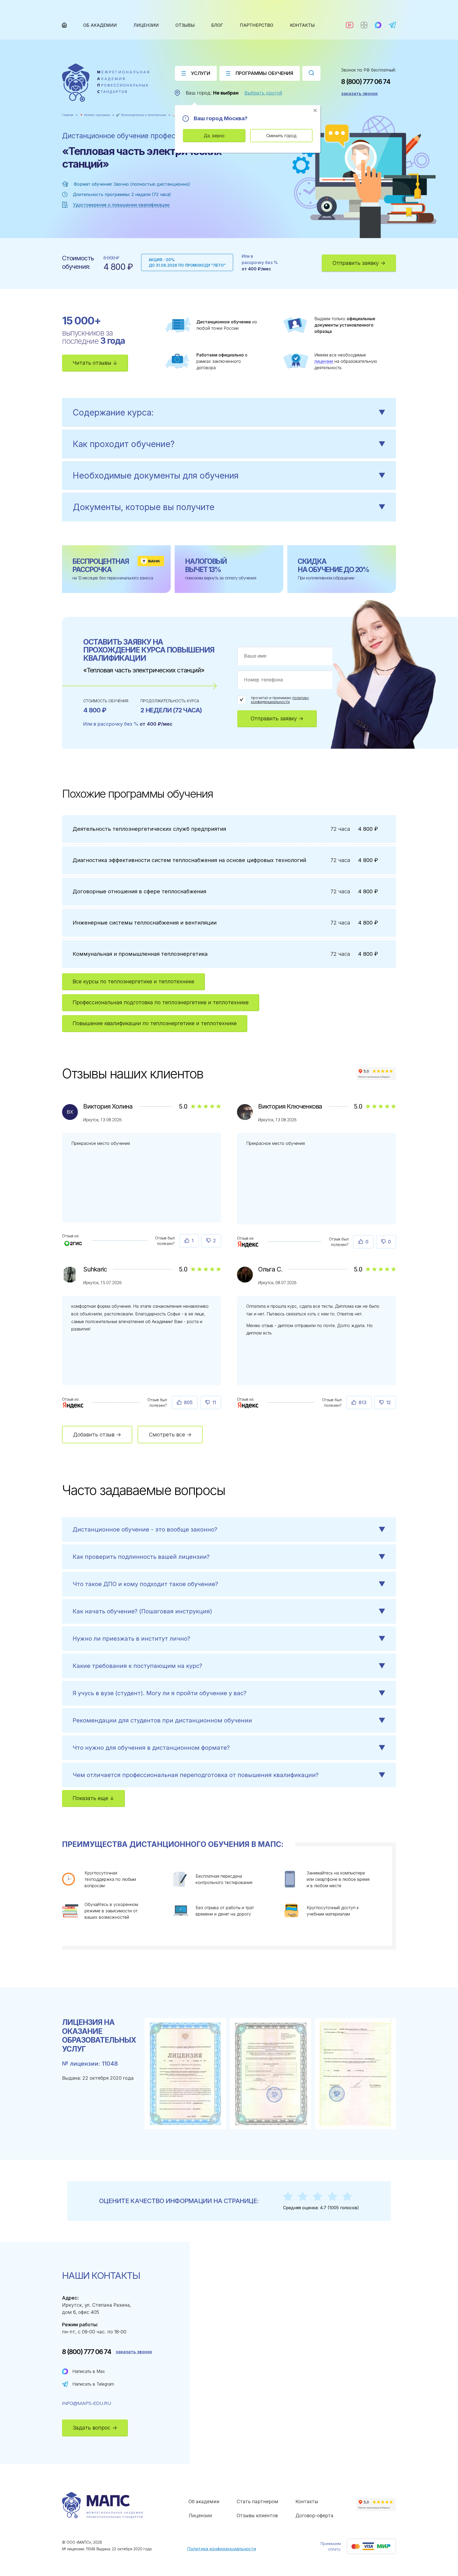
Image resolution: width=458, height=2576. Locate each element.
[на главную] (64, 25)
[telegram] (392, 25)
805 (188, 1402)
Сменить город (281, 136)
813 (363, 1402)
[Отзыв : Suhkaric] (73, 1405)
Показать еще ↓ (93, 1798)
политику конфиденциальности (280, 700)
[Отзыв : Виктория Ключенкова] (248, 1244)
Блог (217, 25)
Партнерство (257, 25)
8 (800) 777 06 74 (366, 82)
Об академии (100, 25)
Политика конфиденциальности (222, 2549)
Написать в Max (89, 2371)
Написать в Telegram (93, 2384)
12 (389, 1402)
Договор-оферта (314, 2515)
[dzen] (364, 25)
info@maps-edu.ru (87, 2403)
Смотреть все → (170, 1435)
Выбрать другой (263, 93)
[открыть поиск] (311, 73)
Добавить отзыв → (97, 1435)
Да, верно (214, 136)
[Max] (378, 25)
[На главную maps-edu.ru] (105, 83)
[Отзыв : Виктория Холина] (73, 1241)
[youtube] (350, 25)
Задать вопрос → (95, 2428)
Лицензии (146, 25)
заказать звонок (359, 93)
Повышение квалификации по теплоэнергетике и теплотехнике (155, 1023)
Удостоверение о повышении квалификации (121, 205)
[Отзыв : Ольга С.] (248, 1405)
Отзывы (185, 25)
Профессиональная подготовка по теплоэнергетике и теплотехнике (161, 1002)
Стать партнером (257, 2501)
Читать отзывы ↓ (95, 363)
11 (214, 1402)
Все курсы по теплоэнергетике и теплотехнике (133, 981)
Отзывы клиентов (257, 2515)
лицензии (324, 361)
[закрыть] (315, 110)
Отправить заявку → (359, 263)
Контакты (302, 25)
